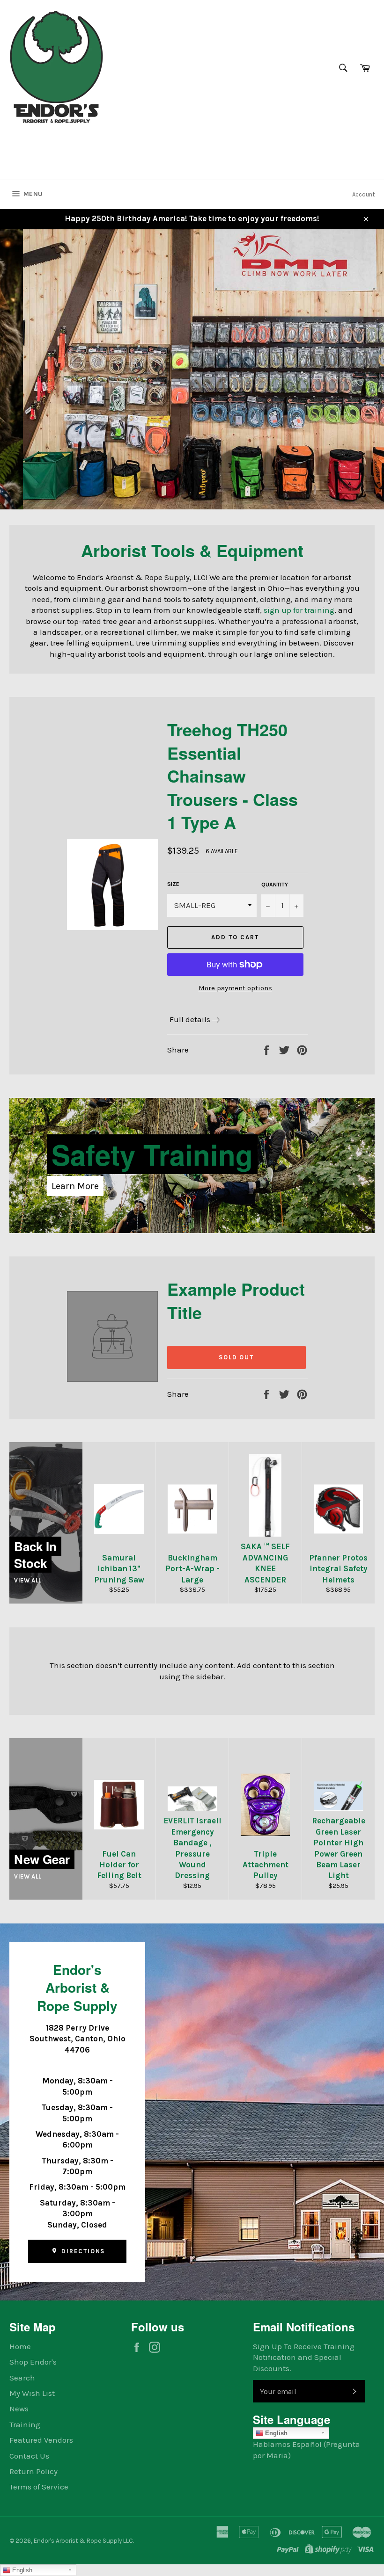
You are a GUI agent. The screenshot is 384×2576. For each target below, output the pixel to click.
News (19, 2409)
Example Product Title (236, 1300)
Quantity (275, 885)
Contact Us (29, 2456)
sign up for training (299, 610)
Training (25, 2424)
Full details (190, 1019)
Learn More (75, 1186)
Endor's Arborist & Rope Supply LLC (83, 2541)
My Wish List (32, 2393)
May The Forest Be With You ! (119, 444)
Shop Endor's (33, 2362)
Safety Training (152, 1154)
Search (22, 2378)
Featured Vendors (41, 2440)
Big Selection (103, 412)
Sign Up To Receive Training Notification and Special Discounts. (304, 2357)
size (173, 884)
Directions (82, 2251)
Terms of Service (39, 2487)
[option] (192, 369)
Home (20, 2346)
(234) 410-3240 (39, 142)
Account (363, 194)
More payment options (235, 988)
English (275, 2433)
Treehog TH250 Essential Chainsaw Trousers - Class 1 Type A (233, 776)
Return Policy (33, 2471)
